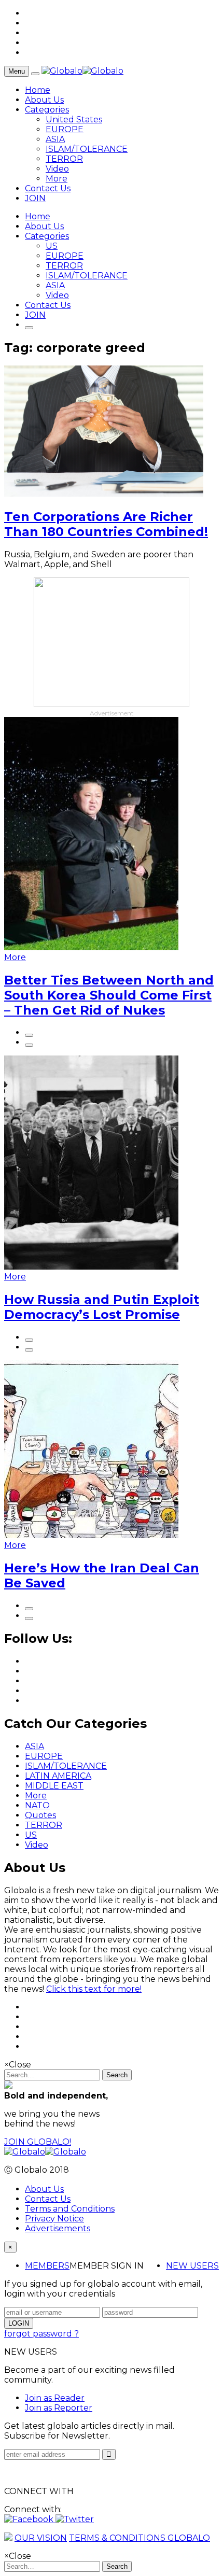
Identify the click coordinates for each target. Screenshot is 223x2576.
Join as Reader (55, 2398)
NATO (37, 1805)
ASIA (55, 139)
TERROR (64, 159)
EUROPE (65, 129)
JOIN (35, 198)
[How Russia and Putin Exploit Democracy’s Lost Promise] (91, 1267)
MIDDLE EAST (54, 1786)
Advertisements (58, 2228)
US (52, 246)
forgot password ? (41, 2334)
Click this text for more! (94, 1989)
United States (74, 119)
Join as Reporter (59, 2408)
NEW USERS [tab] (192, 2266)
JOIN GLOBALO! (38, 2142)
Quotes (40, 1815)
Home (38, 90)
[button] (30, 2519)
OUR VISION (41, 2538)
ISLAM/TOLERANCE (87, 149)
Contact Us (48, 188)
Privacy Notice (54, 2219)
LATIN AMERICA (58, 1776)
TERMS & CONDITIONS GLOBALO (140, 2538)
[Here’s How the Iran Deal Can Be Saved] (91, 1535)
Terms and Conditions (70, 2209)
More (57, 179)
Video (57, 169)
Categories (47, 110)
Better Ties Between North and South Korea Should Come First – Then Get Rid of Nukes (109, 995)
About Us (44, 100)
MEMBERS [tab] (47, 2266)
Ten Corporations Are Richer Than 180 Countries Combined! (106, 524)
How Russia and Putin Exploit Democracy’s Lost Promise (102, 1307)
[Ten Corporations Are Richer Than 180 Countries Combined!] (104, 494)
